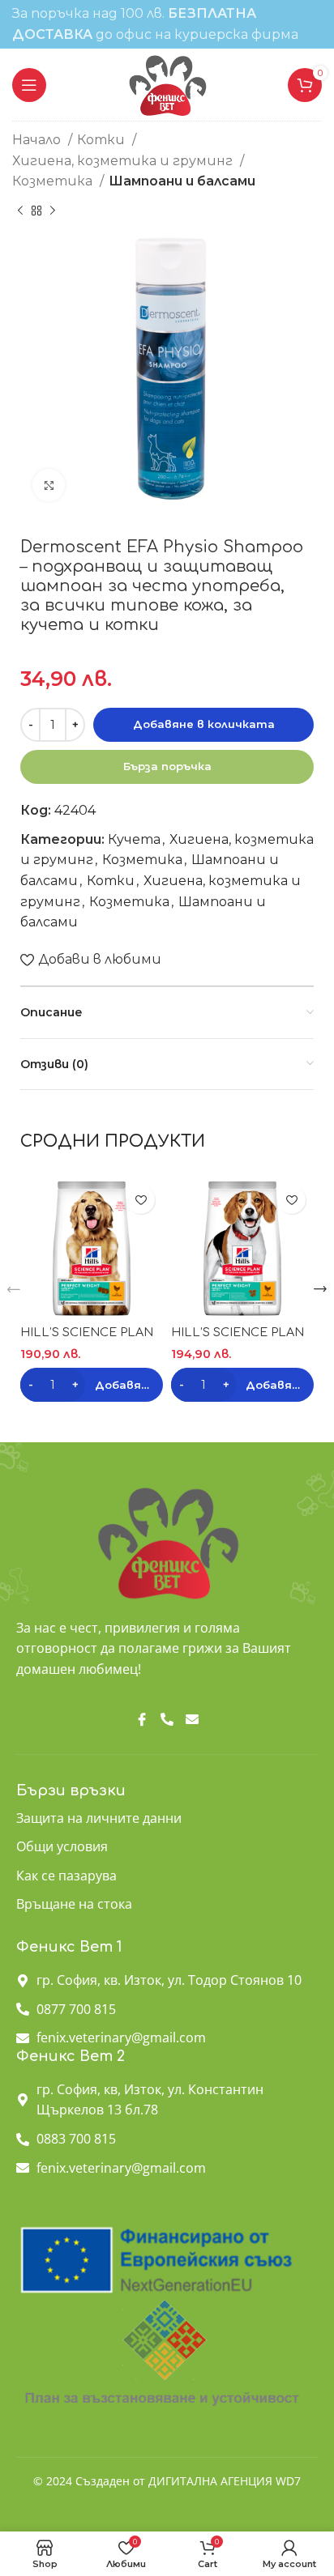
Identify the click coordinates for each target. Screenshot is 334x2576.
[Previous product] (20, 211)
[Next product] (53, 211)
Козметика (54, 181)
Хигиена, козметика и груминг (124, 161)
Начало (38, 140)
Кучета (134, 839)
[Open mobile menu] (29, 85)
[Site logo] (167, 84)
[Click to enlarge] (49, 485)
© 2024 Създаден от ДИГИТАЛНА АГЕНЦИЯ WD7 (167, 2481)
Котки (103, 140)
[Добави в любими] (141, 1200)
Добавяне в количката (204, 724)
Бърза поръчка (167, 766)
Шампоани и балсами (182, 181)
